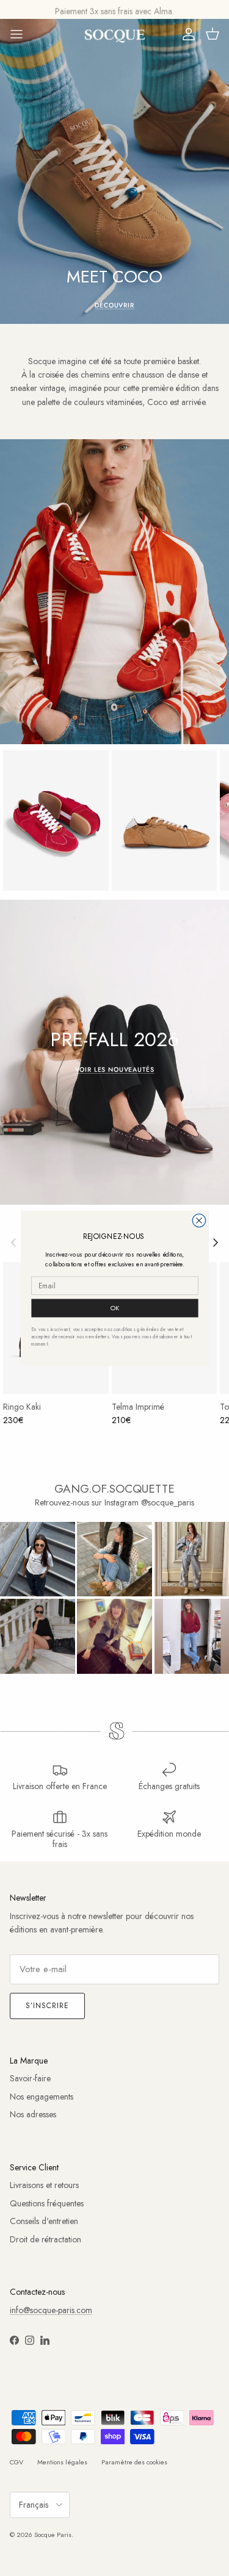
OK (114, 1308)
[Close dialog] (199, 1220)
